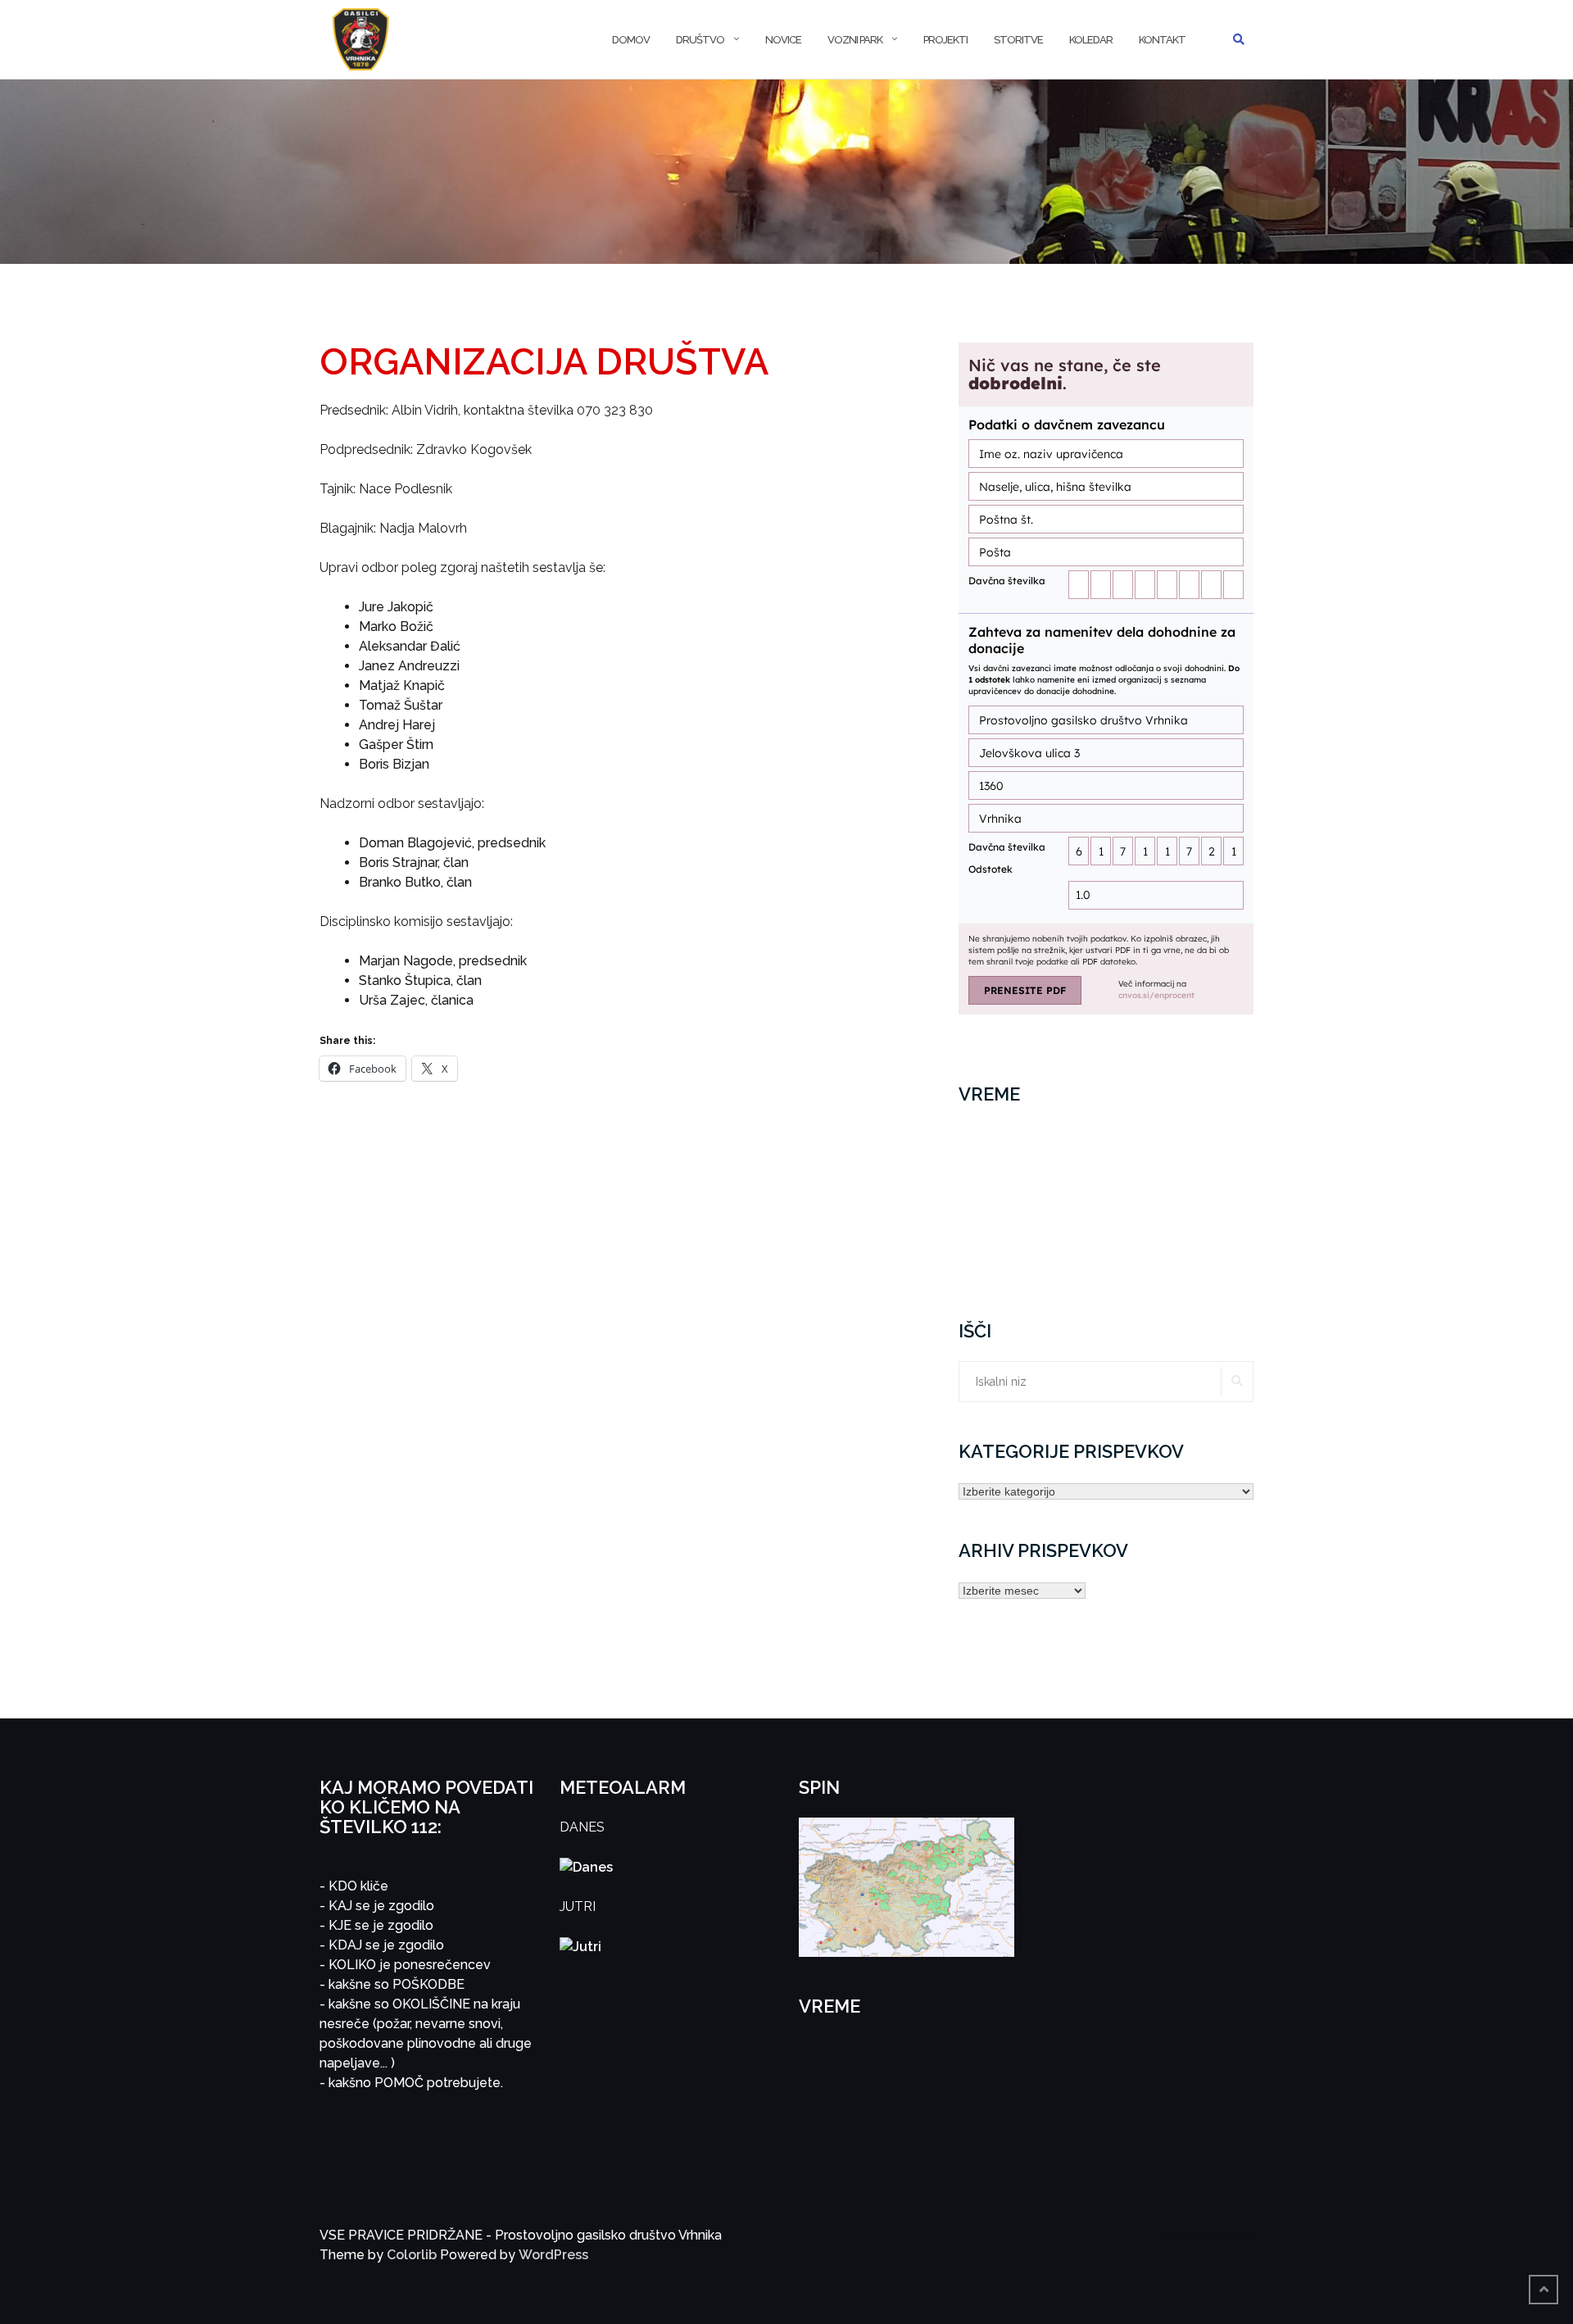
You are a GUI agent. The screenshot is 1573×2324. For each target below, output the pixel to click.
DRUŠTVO (700, 40)
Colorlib (412, 2255)
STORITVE (1018, 40)
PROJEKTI (945, 40)
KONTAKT (1162, 40)
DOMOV (631, 40)
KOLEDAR (1091, 40)
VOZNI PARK (855, 40)
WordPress (553, 2255)
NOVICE (783, 40)
